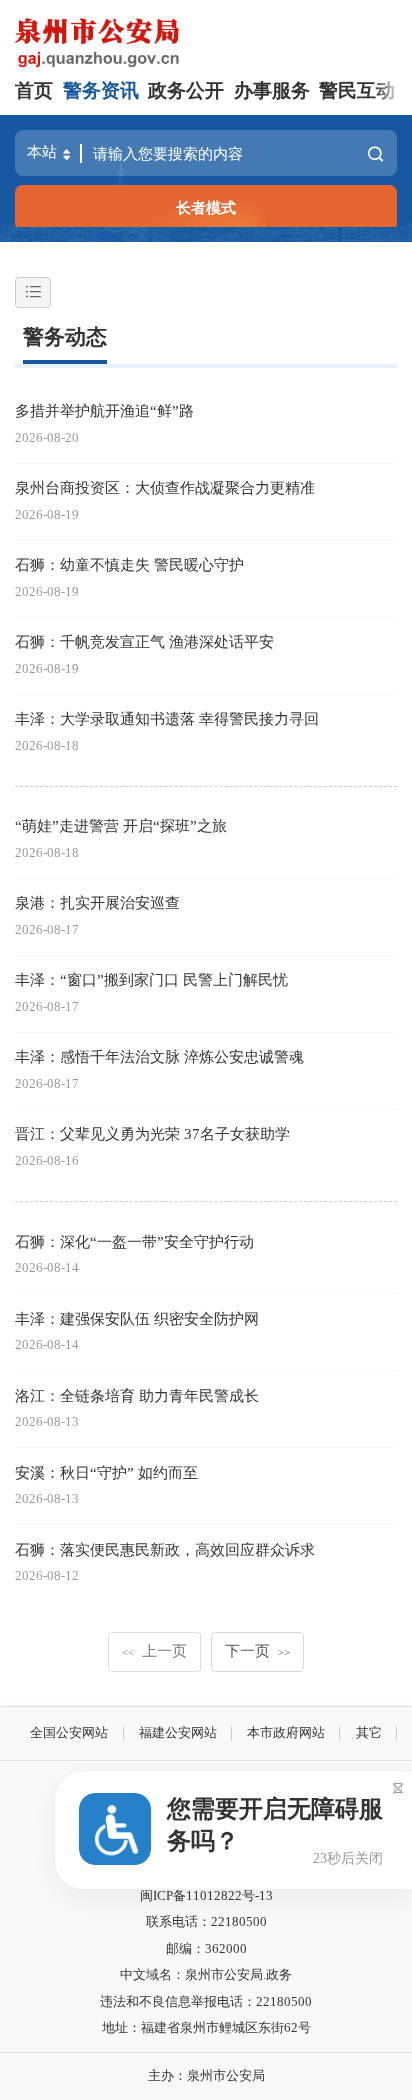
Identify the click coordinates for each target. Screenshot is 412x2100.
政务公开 (186, 90)
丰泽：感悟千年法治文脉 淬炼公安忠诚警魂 (159, 1056)
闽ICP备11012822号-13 (206, 1895)
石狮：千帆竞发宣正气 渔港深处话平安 (144, 641)
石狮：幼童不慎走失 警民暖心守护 (129, 564)
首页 (34, 90)
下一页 (257, 1650)
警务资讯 (101, 90)
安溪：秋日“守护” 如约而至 (106, 1472)
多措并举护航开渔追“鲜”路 (104, 410)
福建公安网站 (178, 1732)
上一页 (154, 1650)
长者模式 (206, 207)
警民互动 (357, 90)
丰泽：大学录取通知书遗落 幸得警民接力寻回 (167, 718)
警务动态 (65, 337)
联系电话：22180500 (206, 1921)
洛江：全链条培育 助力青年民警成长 (137, 1395)
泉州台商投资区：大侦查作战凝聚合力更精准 (165, 487)
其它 (369, 1732)
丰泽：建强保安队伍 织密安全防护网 (137, 1318)
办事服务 (272, 90)
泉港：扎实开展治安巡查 (97, 902)
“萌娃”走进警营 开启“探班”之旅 (121, 825)
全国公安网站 (69, 1732)
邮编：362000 (206, 1948)
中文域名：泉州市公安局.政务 (206, 1974)
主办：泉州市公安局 (206, 2075)
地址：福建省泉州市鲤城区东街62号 (206, 2027)
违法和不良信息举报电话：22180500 (206, 2001)
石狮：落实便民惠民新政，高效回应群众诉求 (165, 1549)
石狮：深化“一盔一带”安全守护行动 (134, 1241)
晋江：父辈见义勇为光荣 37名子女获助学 (152, 1133)
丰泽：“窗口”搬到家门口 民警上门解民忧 (151, 979)
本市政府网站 (286, 1732)
